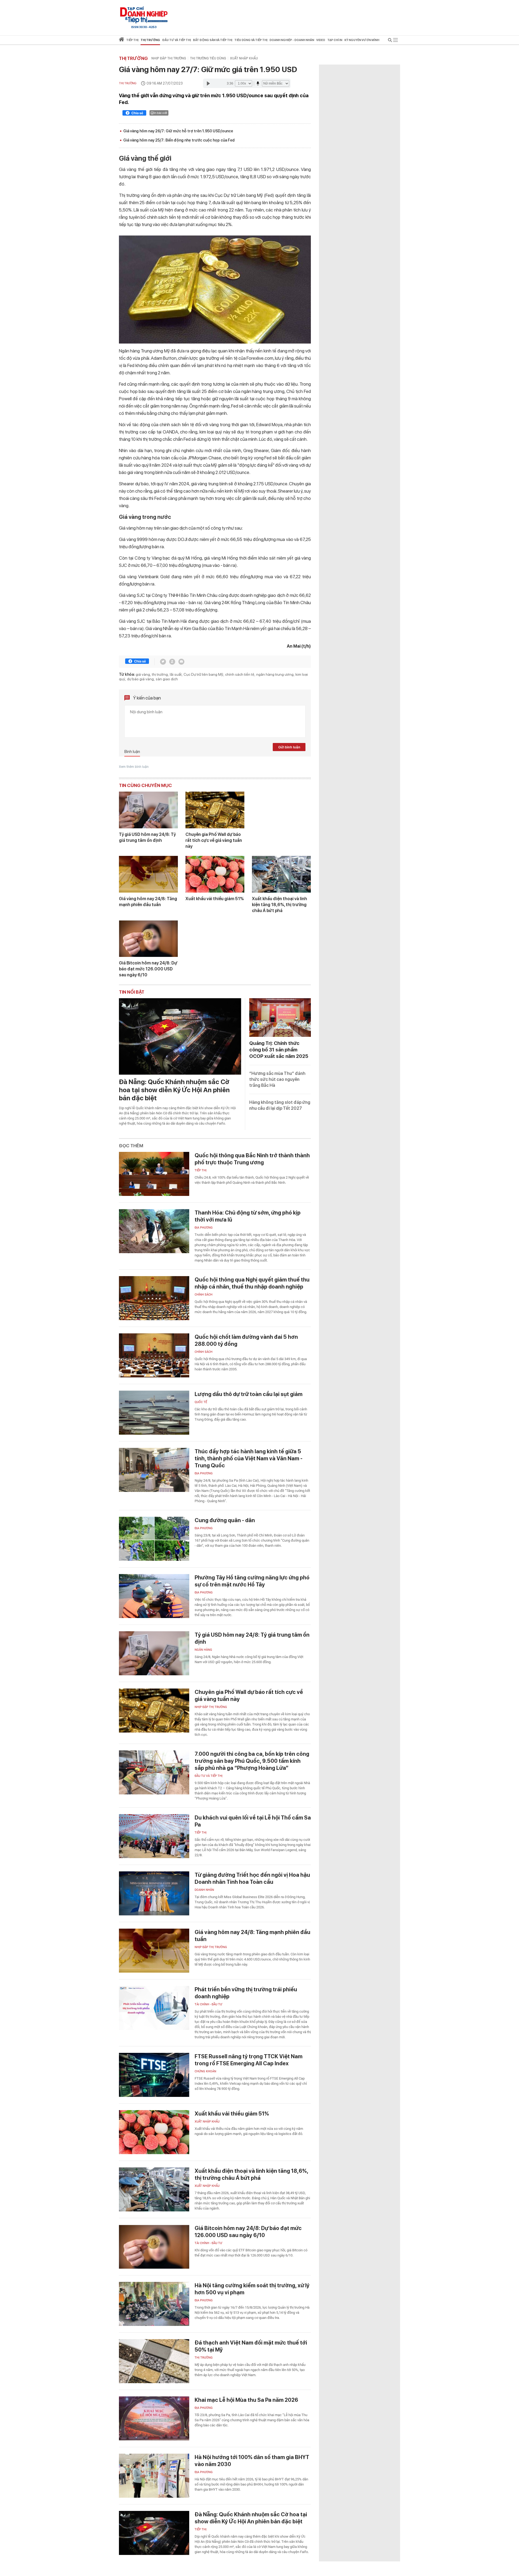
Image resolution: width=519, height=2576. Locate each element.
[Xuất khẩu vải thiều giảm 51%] (215, 874)
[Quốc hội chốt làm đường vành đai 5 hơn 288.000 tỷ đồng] (154, 1355)
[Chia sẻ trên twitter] (163, 662)
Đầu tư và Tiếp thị (209, 1776)
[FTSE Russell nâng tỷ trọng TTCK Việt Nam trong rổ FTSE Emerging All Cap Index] (154, 2075)
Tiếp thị (132, 40)
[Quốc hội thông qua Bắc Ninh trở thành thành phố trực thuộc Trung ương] (154, 1174)
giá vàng (143, 674)
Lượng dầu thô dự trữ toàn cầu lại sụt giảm (249, 1394)
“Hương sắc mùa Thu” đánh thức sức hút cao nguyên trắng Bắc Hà (277, 1079)
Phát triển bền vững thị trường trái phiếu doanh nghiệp (246, 1993)
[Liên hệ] (181, 662)
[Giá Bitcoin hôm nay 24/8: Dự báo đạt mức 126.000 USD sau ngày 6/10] (148, 939)
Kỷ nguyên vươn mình (362, 40)
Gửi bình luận (289, 747)
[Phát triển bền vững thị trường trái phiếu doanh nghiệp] (154, 2008)
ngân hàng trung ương (275, 674)
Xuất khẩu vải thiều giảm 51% (215, 899)
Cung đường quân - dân (225, 1520)
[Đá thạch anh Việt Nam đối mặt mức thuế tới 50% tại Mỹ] (154, 2361)
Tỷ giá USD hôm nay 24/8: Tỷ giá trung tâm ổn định (147, 837)
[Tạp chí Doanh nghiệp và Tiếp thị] (144, 15)
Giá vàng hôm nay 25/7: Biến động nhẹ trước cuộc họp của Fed (179, 140)
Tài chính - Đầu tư (208, 2004)
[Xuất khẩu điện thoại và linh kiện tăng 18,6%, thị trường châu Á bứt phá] (281, 874)
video (321, 40)
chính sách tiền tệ (240, 674)
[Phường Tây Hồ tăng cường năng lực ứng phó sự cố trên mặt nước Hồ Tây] (154, 1596)
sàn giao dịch (167, 679)
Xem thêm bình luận (134, 767)
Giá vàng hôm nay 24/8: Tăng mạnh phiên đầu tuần (148, 902)
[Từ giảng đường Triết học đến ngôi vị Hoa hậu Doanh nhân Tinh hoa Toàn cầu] (154, 1893)
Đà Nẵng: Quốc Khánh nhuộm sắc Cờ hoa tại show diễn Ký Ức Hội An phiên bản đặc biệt (174, 1090)
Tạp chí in (335, 40)
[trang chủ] (122, 40)
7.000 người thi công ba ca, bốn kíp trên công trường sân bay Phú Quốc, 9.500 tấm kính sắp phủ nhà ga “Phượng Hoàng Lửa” (252, 1761)
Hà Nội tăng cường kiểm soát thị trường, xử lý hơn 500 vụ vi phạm (252, 2289)
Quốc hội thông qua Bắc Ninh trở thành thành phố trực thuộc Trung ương (252, 1159)
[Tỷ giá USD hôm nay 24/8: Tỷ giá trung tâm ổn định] (148, 810)
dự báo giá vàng (140, 679)
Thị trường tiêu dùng (208, 58)
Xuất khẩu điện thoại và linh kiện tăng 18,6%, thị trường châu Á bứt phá (280, 905)
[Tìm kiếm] (390, 41)
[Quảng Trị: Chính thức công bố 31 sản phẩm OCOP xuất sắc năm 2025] (280, 1018)
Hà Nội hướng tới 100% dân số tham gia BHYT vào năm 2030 (252, 2461)
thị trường (160, 674)
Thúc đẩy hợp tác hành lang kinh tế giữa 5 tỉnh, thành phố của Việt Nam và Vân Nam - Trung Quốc (249, 1458)
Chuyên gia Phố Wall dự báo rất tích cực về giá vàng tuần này (214, 840)
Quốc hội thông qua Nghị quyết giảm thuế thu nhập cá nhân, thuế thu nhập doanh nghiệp (252, 1283)
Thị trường (133, 58)
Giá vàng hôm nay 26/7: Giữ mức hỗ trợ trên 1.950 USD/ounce (178, 131)
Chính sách (204, 1295)
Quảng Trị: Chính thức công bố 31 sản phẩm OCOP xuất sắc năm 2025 (279, 1050)
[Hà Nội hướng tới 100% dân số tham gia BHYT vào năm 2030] (154, 2476)
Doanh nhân (204, 1890)
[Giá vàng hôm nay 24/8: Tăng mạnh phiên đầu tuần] (148, 874)
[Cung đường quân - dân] (154, 1539)
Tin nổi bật (132, 992)
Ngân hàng (203, 1650)
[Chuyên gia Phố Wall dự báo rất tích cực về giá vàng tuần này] (215, 810)
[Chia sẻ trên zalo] (172, 662)
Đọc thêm (131, 1146)
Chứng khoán (205, 2071)
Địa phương (204, 1228)
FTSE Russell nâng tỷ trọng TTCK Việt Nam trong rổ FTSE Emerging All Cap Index (249, 2060)
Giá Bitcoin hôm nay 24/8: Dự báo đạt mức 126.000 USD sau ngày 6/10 (148, 969)
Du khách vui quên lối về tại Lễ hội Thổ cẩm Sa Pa (253, 1821)
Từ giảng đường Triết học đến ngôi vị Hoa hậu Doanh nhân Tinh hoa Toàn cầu (252, 1878)
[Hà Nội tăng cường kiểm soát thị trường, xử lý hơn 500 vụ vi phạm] (154, 2304)
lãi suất (176, 674)
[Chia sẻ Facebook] (134, 114)
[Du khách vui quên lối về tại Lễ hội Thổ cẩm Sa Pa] (154, 1836)
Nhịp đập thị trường (169, 58)
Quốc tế (201, 1402)
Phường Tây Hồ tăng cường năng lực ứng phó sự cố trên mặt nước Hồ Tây (252, 1581)
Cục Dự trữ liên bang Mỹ (203, 674)
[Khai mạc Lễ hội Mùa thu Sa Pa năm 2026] (154, 2418)
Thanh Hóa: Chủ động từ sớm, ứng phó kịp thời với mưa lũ (248, 1216)
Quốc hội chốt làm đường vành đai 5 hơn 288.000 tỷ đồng (246, 1340)
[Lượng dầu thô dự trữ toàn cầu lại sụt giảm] (154, 1413)
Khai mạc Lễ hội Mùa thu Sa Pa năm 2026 (246, 2400)
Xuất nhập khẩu (244, 58)
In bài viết (161, 113)
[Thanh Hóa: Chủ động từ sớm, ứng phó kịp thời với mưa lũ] (154, 1231)
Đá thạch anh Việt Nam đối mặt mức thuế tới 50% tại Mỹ (251, 2346)
